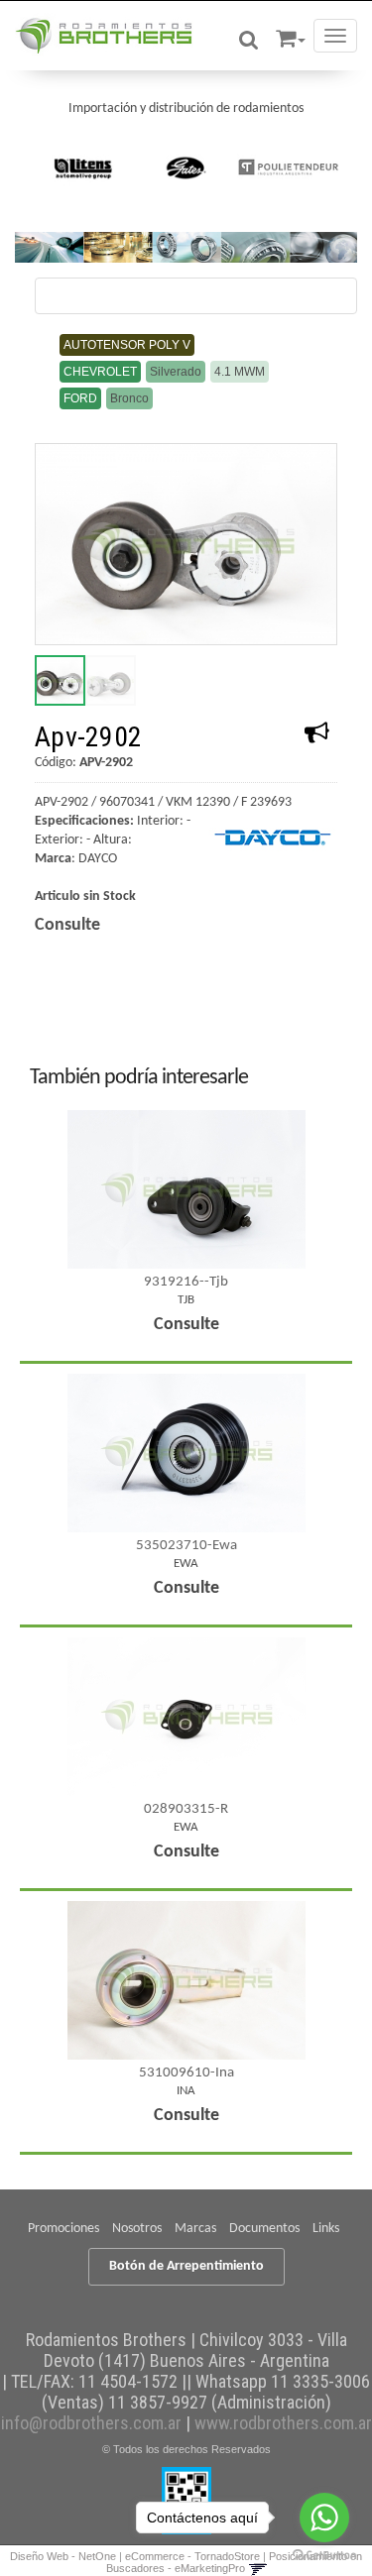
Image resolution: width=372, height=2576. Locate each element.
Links (326, 2229)
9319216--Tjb (186, 1282)
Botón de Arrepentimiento (186, 2266)
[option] (84, 168)
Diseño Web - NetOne (63, 2556)
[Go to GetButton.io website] (324, 2556)
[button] (291, 35)
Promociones (63, 2229)
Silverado (176, 372)
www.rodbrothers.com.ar (283, 2423)
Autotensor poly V (127, 345)
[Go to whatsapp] (324, 2518)
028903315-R (186, 1809)
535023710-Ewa (186, 1546)
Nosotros (137, 2229)
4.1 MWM (240, 372)
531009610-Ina (186, 2073)
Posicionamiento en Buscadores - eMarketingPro (235, 2562)
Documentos (264, 2229)
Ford (80, 398)
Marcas (195, 2229)
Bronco (129, 398)
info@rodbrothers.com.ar (91, 2423)
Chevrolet (100, 372)
